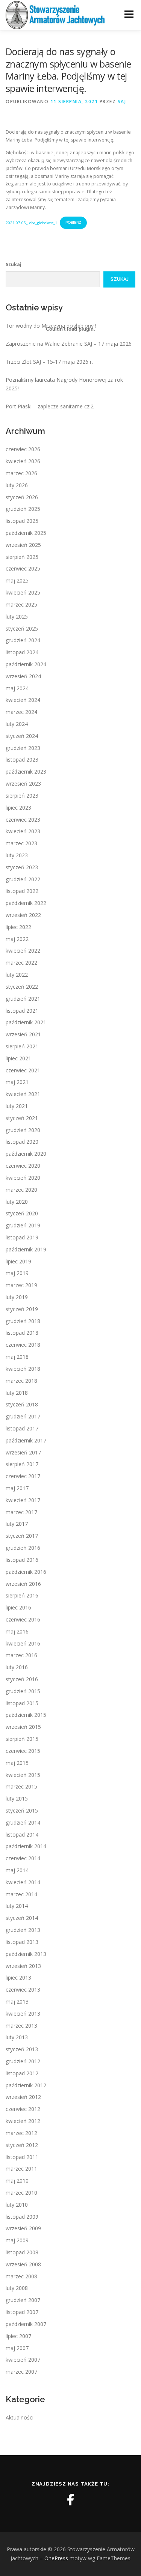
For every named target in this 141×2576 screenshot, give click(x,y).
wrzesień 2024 (23, 676)
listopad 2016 (22, 1560)
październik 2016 (26, 1572)
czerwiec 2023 (23, 820)
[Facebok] (71, 2500)
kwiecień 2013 (23, 2014)
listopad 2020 (22, 1142)
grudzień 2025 (23, 509)
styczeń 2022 (22, 987)
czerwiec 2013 (23, 1990)
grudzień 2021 (23, 999)
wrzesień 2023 (23, 784)
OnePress (56, 2558)
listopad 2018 (22, 1333)
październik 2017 (26, 1440)
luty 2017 (17, 1524)
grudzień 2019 (23, 1225)
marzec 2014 (21, 1894)
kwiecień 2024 (23, 700)
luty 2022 (17, 975)
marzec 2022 (21, 963)
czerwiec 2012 (23, 2109)
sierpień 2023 (22, 796)
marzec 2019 (21, 1285)
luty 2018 (17, 1393)
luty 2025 (17, 617)
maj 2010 (17, 2181)
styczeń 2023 (22, 867)
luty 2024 (17, 724)
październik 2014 (26, 1846)
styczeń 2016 (22, 1679)
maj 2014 (17, 1870)
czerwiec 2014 (23, 1858)
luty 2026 (17, 485)
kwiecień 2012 (23, 2121)
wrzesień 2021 (23, 1034)
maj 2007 (17, 2348)
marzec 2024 (21, 712)
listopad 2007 (22, 2312)
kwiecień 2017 (23, 1500)
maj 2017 (17, 1488)
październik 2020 (26, 1154)
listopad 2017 (22, 1428)
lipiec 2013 (18, 1978)
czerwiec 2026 (23, 449)
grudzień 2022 (23, 879)
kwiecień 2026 (23, 461)
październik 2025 (26, 533)
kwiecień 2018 (23, 1369)
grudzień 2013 (23, 1930)
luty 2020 (17, 1202)
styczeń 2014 (22, 1918)
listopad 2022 (22, 891)
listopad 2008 (22, 2252)
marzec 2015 (21, 1786)
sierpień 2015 (22, 1739)
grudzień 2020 (23, 1130)
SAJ (122, 102)
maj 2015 (17, 1763)
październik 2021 (26, 1022)
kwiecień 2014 (23, 1882)
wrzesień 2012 (23, 2097)
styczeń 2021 (22, 1118)
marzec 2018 (21, 1381)
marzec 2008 (21, 2276)
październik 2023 (26, 772)
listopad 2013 (22, 1942)
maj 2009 (17, 2240)
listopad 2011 (22, 2157)
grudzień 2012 (23, 2061)
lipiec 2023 (18, 808)
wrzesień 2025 (23, 545)
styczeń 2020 (22, 1213)
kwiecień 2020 (23, 1178)
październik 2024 (26, 664)
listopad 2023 (22, 760)
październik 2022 (26, 903)
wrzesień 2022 (23, 915)
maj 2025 (17, 580)
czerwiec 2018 (23, 1345)
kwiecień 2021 (23, 1094)
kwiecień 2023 (23, 831)
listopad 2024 (22, 652)
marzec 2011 (21, 2169)
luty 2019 (17, 1297)
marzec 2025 (21, 604)
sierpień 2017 (22, 1464)
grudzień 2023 (23, 748)
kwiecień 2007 (23, 2360)
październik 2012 (26, 2085)
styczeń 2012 (22, 2145)
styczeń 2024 (22, 736)
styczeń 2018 (22, 1404)
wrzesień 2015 (23, 1727)
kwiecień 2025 (23, 592)
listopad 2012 (22, 2073)
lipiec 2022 (18, 927)
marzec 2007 (21, 2372)
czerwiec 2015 (23, 1751)
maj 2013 (17, 2002)
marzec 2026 (21, 473)
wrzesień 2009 (23, 2228)
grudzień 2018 (23, 1321)
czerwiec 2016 (23, 1619)
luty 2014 (17, 1906)
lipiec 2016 (18, 1607)
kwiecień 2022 (23, 951)
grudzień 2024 (23, 640)
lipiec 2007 (18, 2336)
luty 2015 (17, 1798)
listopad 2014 (22, 1835)
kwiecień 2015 (23, 1775)
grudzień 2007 (23, 2300)
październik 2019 (26, 1249)
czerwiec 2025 (23, 568)
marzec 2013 (21, 2026)
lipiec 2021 (18, 1058)
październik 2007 (26, 2324)
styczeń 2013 (22, 2049)
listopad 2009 (22, 2217)
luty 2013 (17, 2037)
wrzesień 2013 (23, 1966)
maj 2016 (17, 1631)
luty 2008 (17, 2288)
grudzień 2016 (23, 1548)
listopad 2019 (22, 1237)
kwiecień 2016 (23, 1643)
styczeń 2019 (22, 1309)
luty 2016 (17, 1667)
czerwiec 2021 (23, 1070)
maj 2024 (17, 688)
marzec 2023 (21, 843)
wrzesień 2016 (23, 1584)
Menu (128, 14)
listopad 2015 (22, 1703)
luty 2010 (17, 2205)
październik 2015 (26, 1715)
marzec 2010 (21, 2193)
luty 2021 (17, 1106)
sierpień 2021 (22, 1046)
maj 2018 (17, 1357)
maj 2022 (17, 939)
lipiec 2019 (18, 1261)
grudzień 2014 (23, 1822)
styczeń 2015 (22, 1810)
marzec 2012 (21, 2133)
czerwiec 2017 (23, 1476)
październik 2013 (26, 1954)
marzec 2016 (21, 1655)
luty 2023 (17, 855)
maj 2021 (17, 1082)
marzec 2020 (21, 1190)
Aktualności (20, 2417)
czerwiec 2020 (23, 1166)
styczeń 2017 (22, 1536)
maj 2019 (17, 1273)
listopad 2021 (22, 1011)
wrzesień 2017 (23, 1452)
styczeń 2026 (22, 497)
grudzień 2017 (23, 1416)
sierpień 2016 (22, 1595)
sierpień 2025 (22, 557)
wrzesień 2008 (23, 2264)
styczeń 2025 (22, 629)
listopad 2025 (22, 521)
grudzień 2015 (23, 1691)
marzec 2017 (21, 1512)
